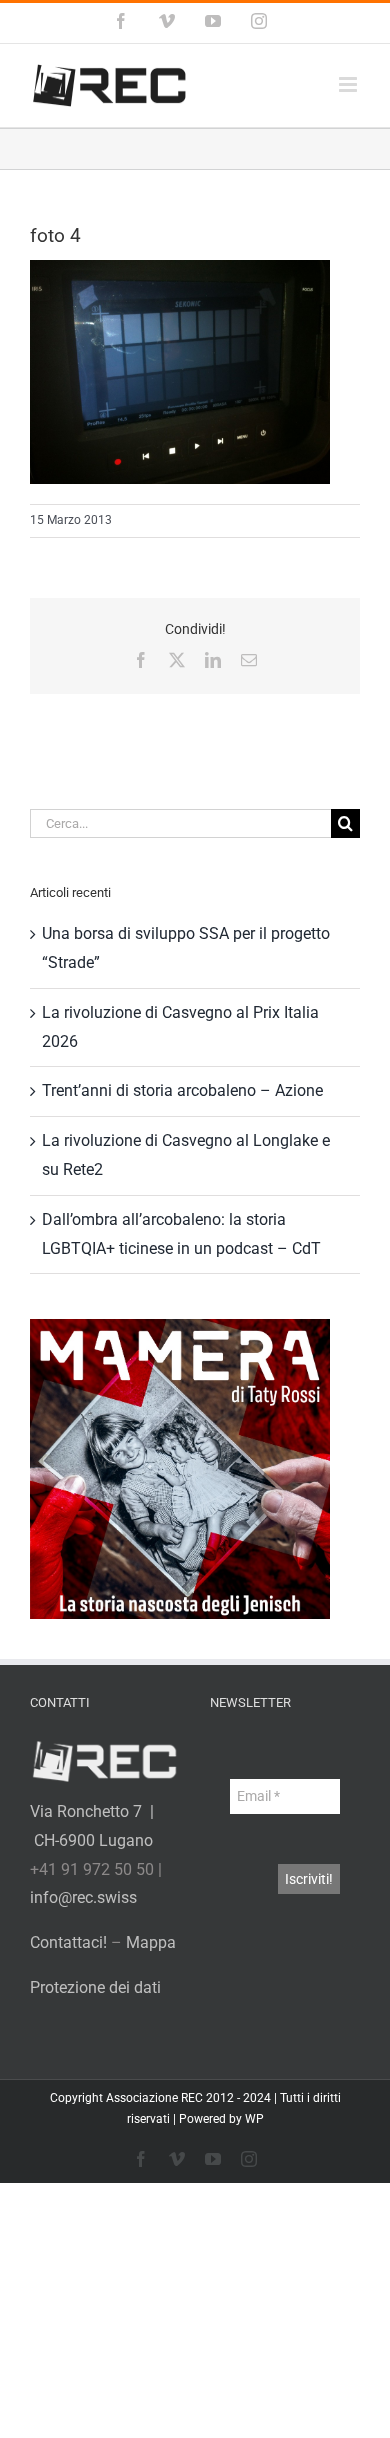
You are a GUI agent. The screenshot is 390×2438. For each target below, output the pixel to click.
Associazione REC (154, 2098)
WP (254, 2119)
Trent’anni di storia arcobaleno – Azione (182, 1090)
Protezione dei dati (95, 1987)
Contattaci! (68, 1942)
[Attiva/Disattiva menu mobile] (349, 84)
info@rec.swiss (83, 1897)
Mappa (151, 1942)
